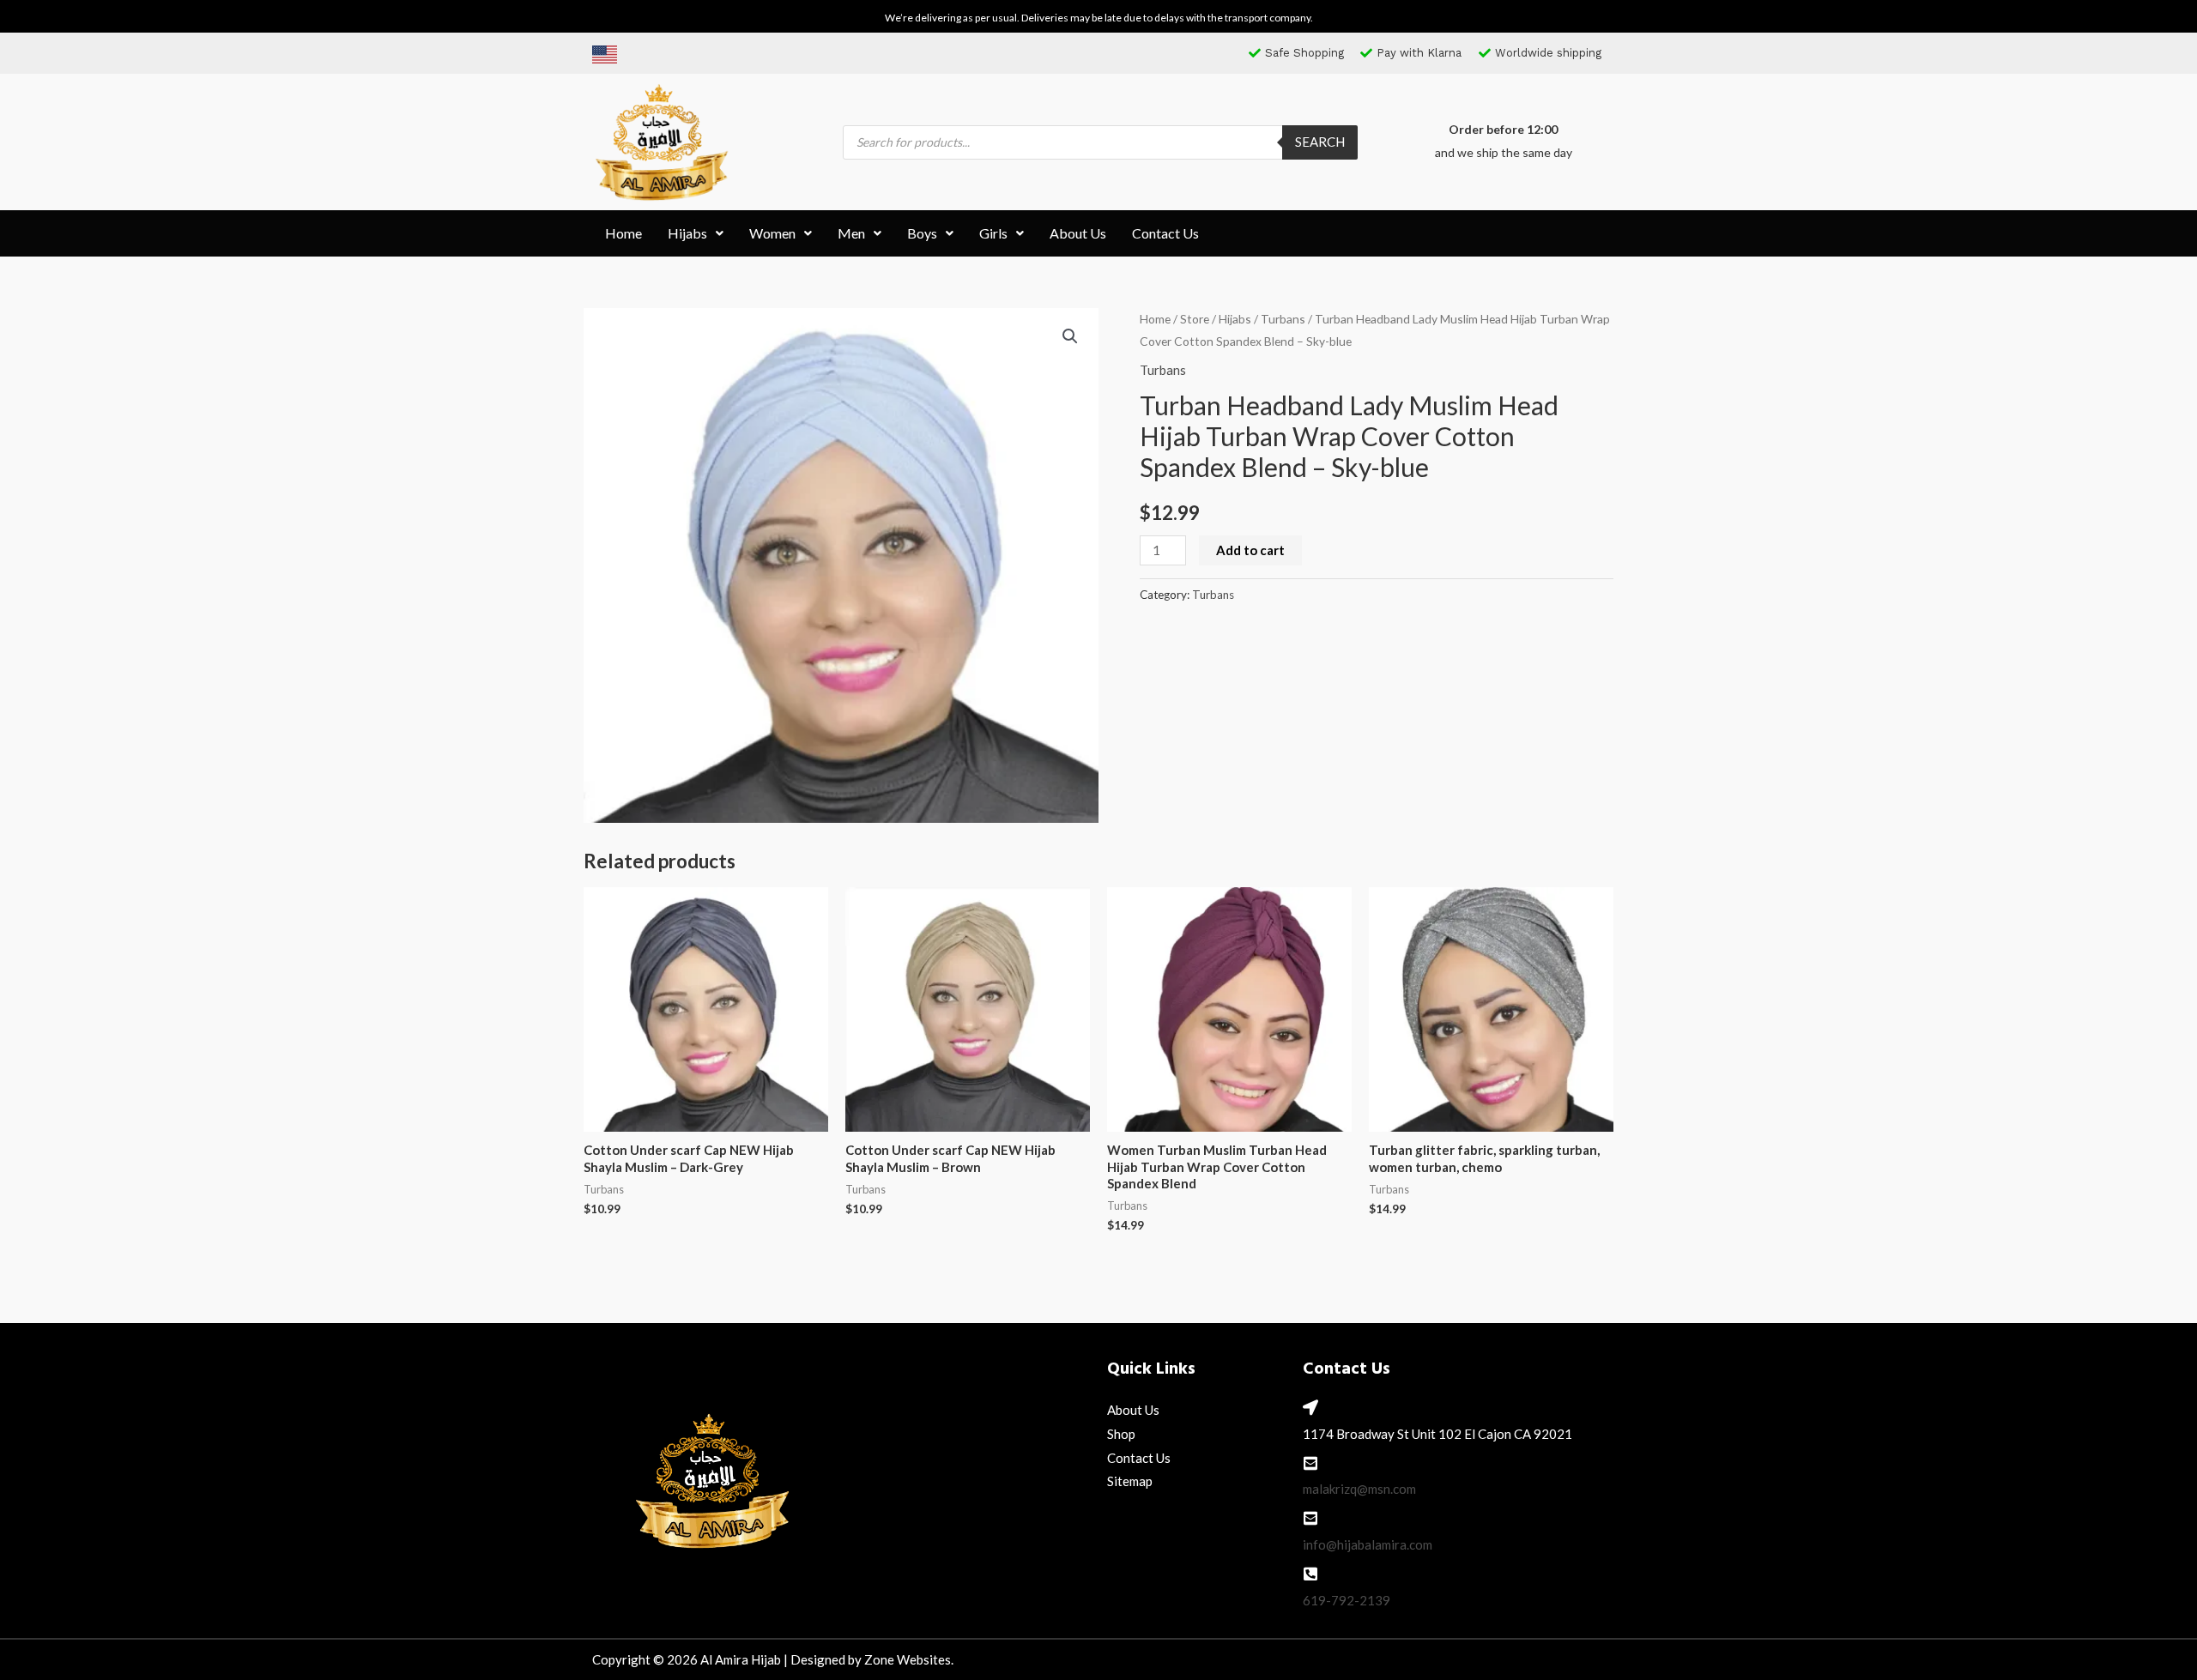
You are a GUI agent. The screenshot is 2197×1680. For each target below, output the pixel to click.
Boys (922, 233)
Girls (993, 233)
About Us (1078, 233)
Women (772, 233)
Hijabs (687, 233)
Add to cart (1250, 550)
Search (1320, 142)
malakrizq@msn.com (1359, 1489)
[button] (696, 233)
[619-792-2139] (1310, 1574)
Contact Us (1165, 233)
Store (1195, 319)
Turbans (1283, 319)
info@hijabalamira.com (1368, 1544)
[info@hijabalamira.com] (1310, 1518)
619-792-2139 (1347, 1600)
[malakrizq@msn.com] (1310, 1463)
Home (623, 233)
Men (851, 233)
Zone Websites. (909, 1659)
